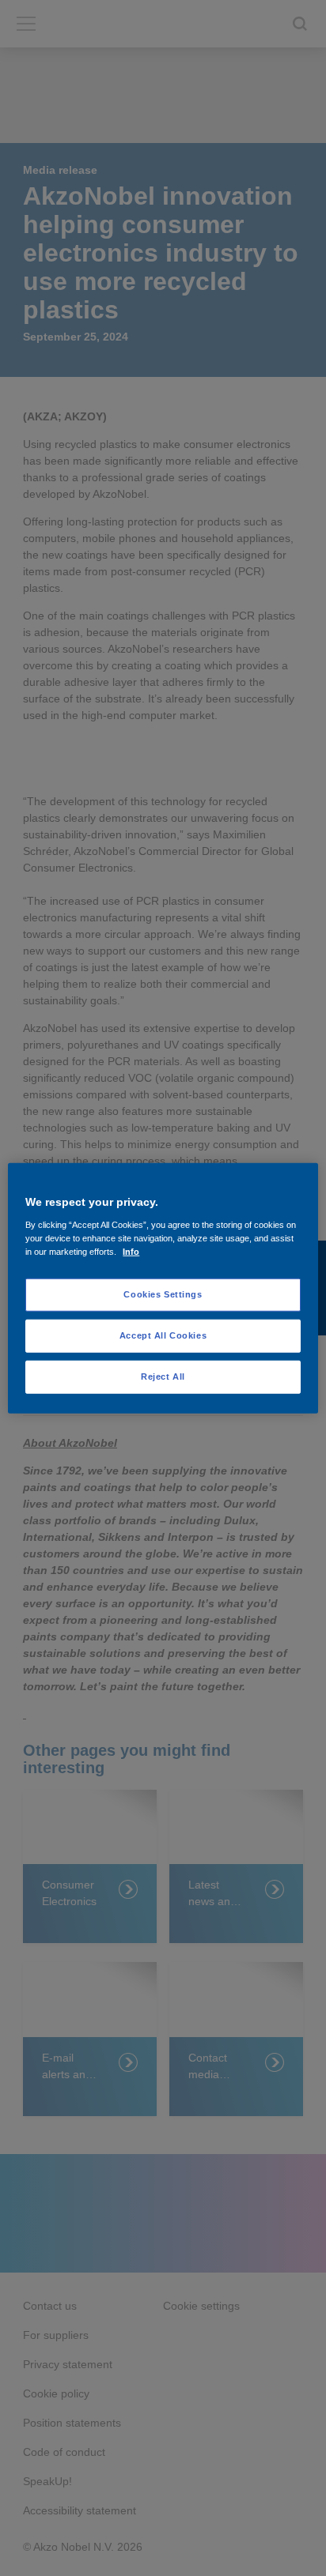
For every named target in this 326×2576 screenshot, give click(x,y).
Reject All (163, 1376)
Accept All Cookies (163, 1335)
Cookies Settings (163, 1294)
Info (131, 1251)
